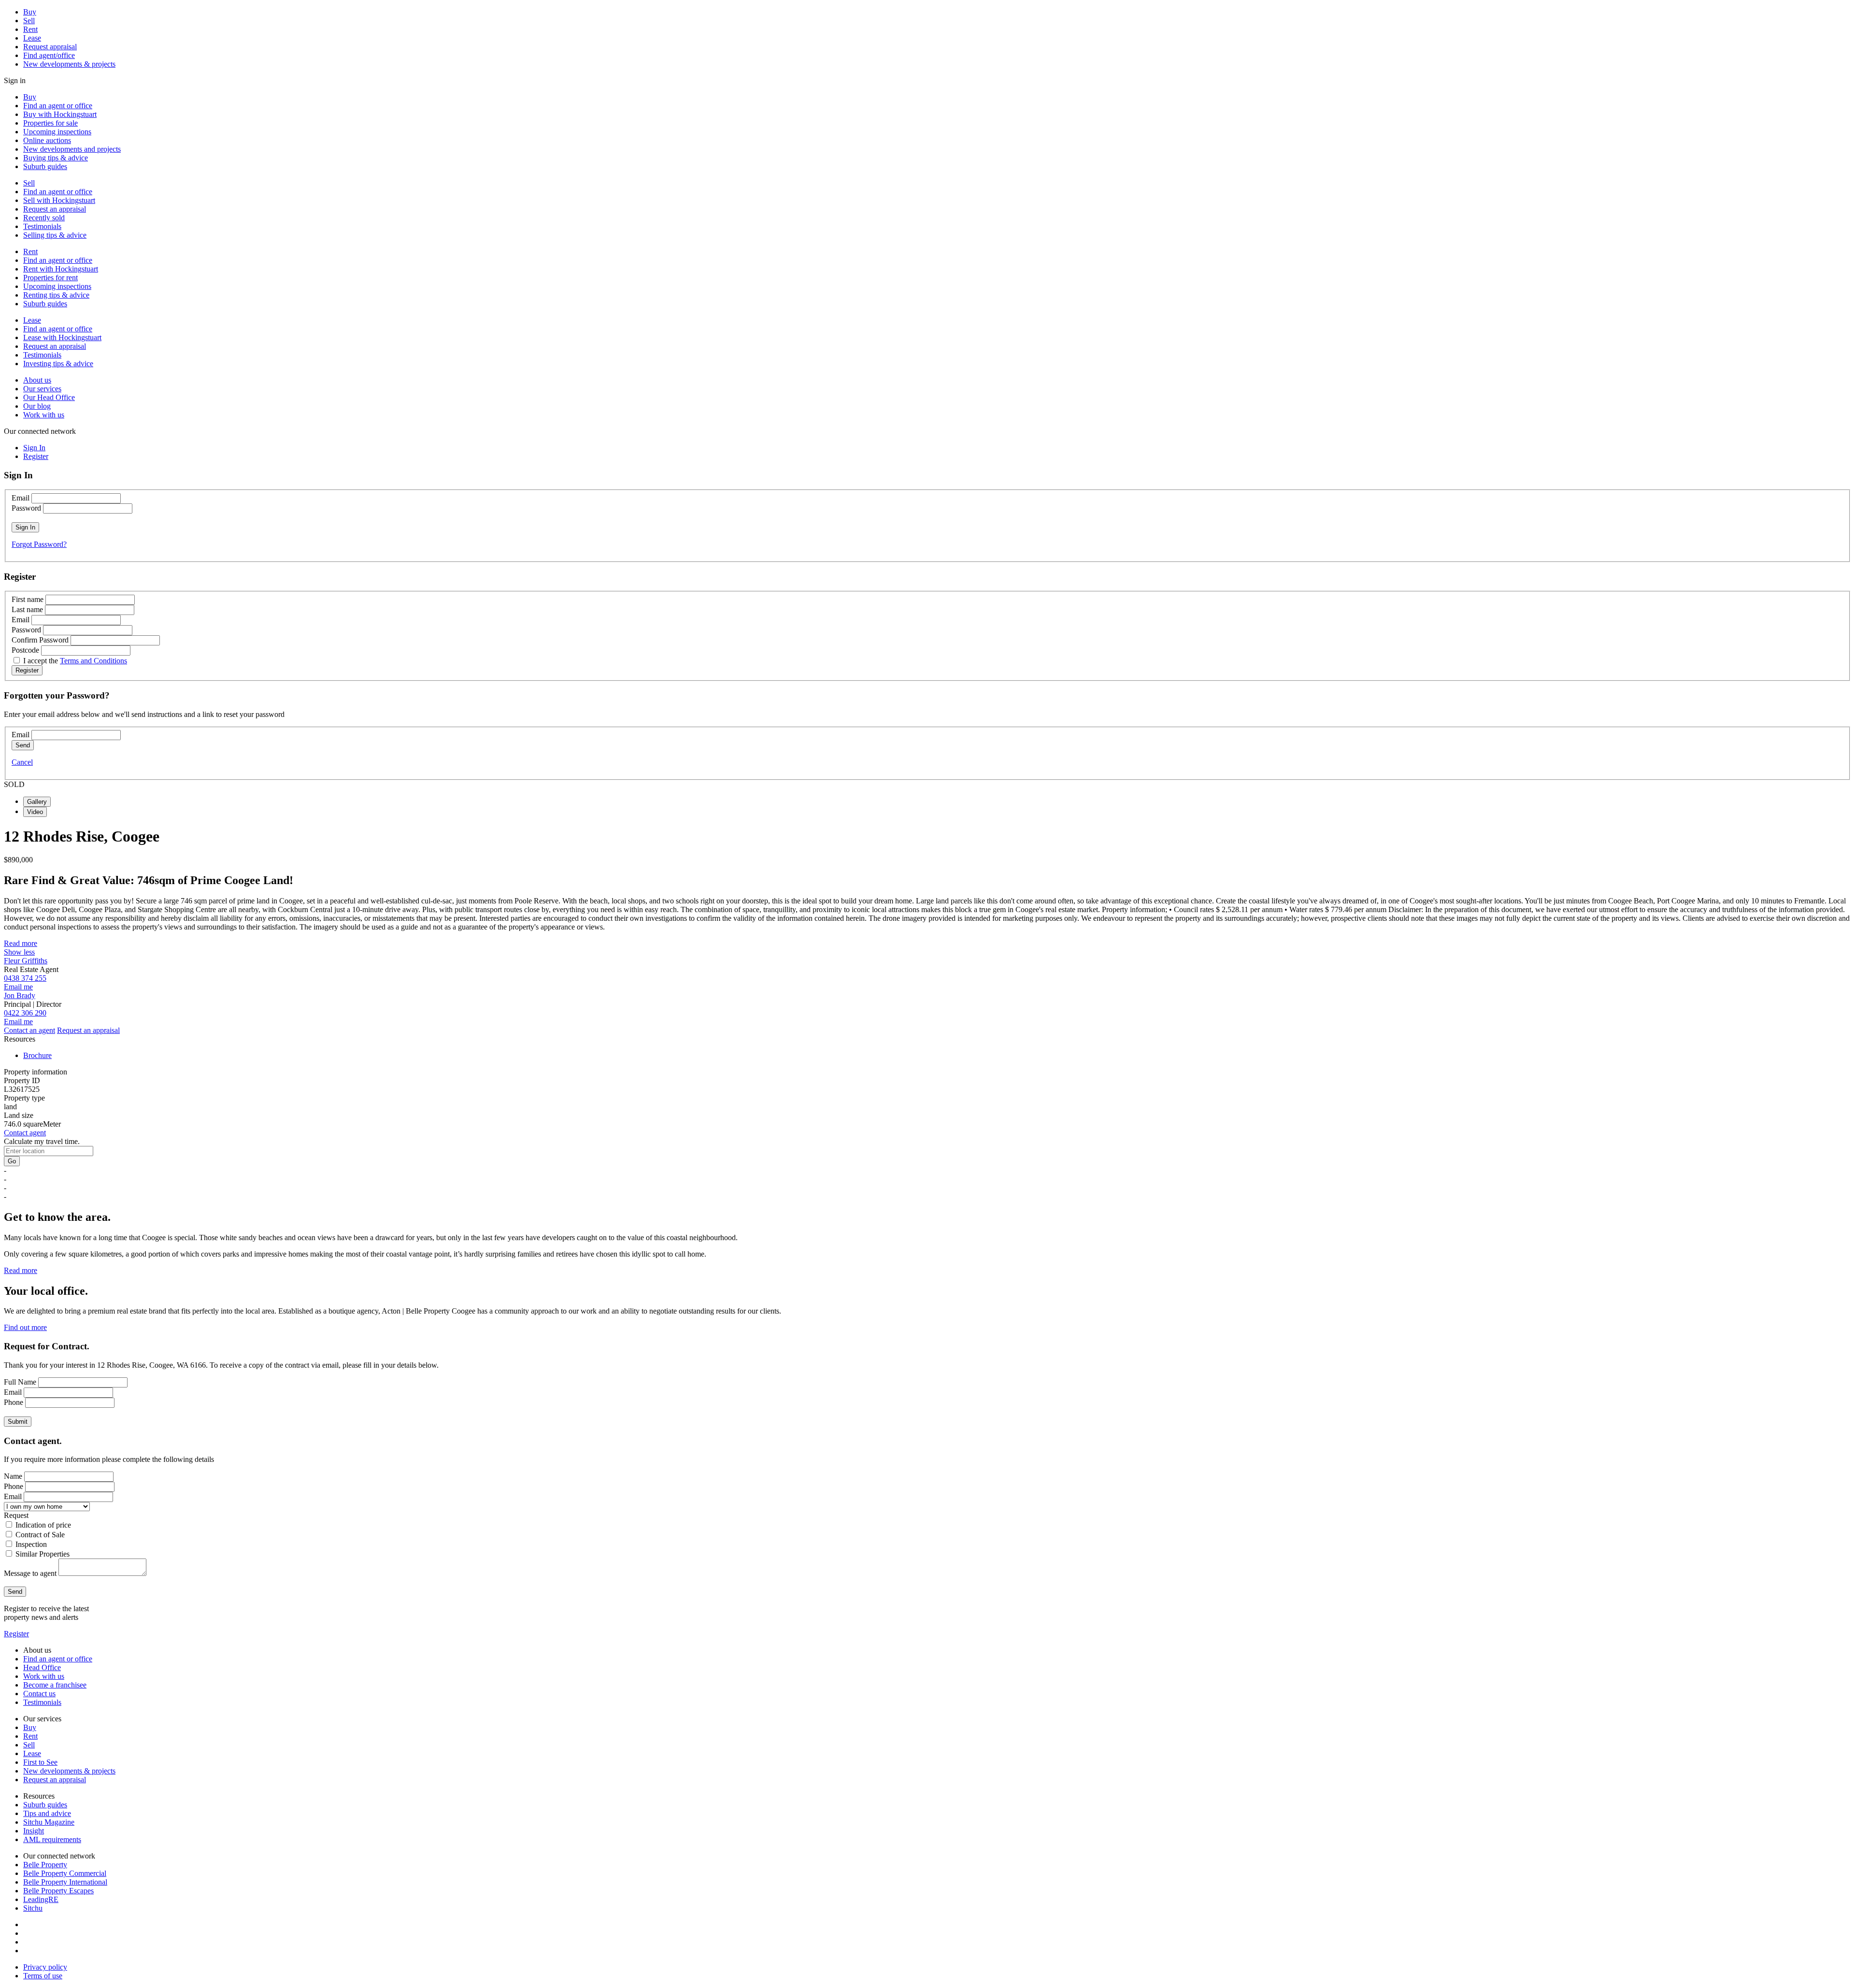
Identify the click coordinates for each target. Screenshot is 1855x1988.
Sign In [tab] (34, 448)
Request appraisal (50, 47)
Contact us (39, 1694)
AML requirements (52, 1839)
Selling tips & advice (55, 235)
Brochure (37, 1055)
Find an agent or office (58, 106)
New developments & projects (69, 64)
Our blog (37, 406)
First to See (40, 1762)
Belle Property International (65, 1882)
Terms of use (43, 1976)
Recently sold (44, 218)
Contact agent (25, 1133)
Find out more (25, 1327)
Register (16, 1634)
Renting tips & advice (56, 295)
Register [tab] (36, 456)
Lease (32, 38)
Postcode (25, 650)
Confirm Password (40, 640)
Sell (29, 21)
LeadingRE (41, 1899)
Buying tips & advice (56, 158)
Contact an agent (29, 1030)
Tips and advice (47, 1813)
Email (21, 498)
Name (13, 1476)
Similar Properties (43, 1554)
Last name (27, 609)
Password (26, 508)
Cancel (22, 762)
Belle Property (45, 1865)
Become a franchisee (55, 1685)
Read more (21, 943)
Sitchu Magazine (49, 1822)
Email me (18, 987)
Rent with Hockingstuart (61, 269)
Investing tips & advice (58, 364)
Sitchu (33, 1908)
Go (12, 1161)
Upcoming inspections (57, 132)
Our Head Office (49, 397)
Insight (34, 1831)
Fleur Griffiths (26, 961)
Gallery (37, 802)
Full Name (20, 1382)
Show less (19, 952)
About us (37, 380)
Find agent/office (49, 55)
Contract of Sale (40, 1535)
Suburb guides (45, 166)
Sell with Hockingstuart (59, 200)
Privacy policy (45, 1967)
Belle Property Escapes (58, 1891)
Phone (14, 1402)
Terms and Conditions (93, 661)
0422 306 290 (25, 1013)
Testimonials (42, 226)
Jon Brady (20, 995)
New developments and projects (72, 149)
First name (28, 599)
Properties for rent (50, 278)
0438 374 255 (25, 978)
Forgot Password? (39, 544)
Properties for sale (50, 123)
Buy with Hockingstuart (60, 114)
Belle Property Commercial (65, 1873)
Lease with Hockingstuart (62, 337)
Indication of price (43, 1525)
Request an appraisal (55, 209)
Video (35, 812)
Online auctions (47, 140)
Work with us (44, 415)
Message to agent (30, 1573)
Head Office (42, 1667)
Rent (30, 29)
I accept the (75, 661)
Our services (42, 389)
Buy (30, 12)
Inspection (31, 1544)
